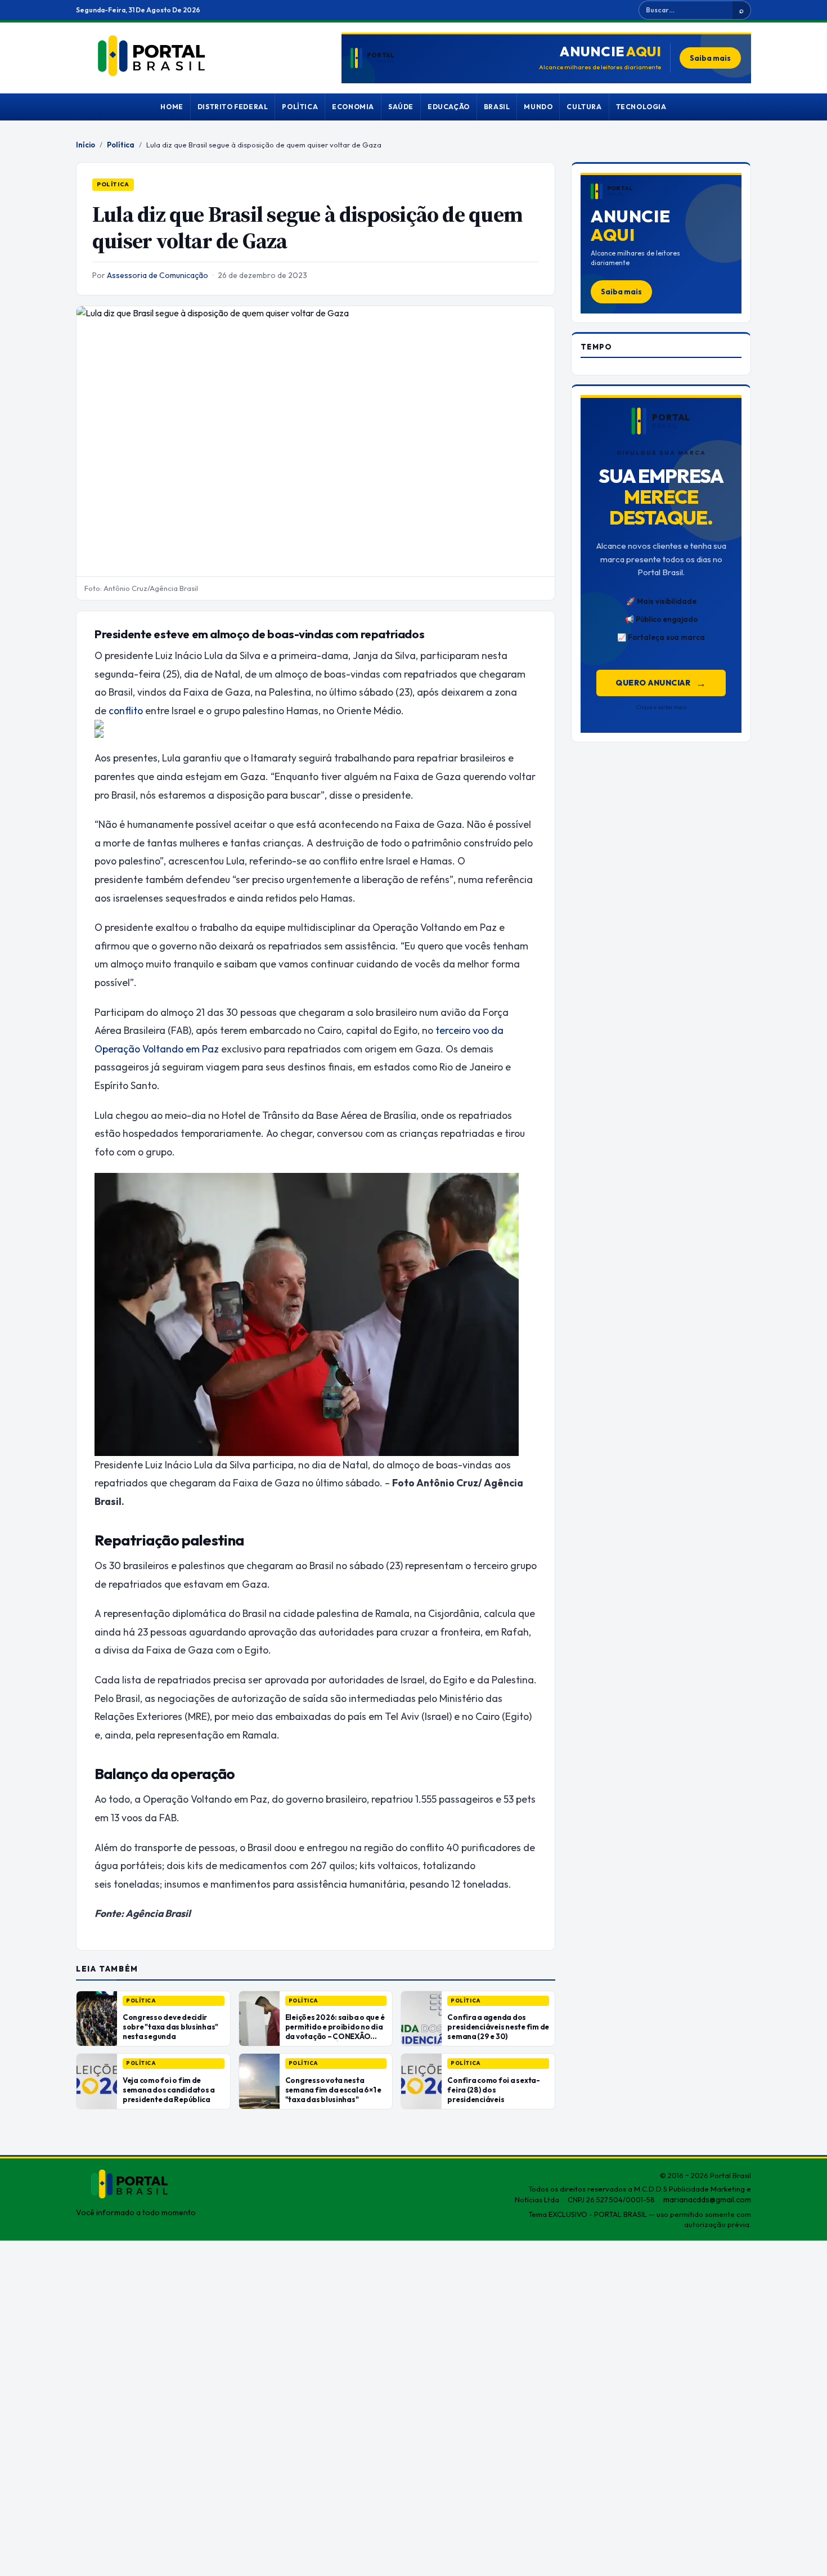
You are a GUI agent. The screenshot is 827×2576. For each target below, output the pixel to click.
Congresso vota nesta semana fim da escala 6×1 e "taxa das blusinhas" (333, 2090)
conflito (126, 711)
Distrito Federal (233, 107)
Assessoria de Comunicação (158, 275)
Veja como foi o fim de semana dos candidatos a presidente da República (169, 2090)
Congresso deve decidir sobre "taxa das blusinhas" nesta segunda (170, 2027)
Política (300, 107)
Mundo (538, 107)
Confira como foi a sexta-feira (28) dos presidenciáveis (493, 2090)
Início (86, 145)
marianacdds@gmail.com (707, 2199)
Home (172, 107)
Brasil (497, 107)
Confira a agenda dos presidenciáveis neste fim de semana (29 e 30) (498, 2027)
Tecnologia (641, 107)
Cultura (584, 107)
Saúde (401, 107)
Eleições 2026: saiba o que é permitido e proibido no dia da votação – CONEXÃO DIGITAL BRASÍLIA (335, 2031)
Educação (449, 107)
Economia (353, 107)
